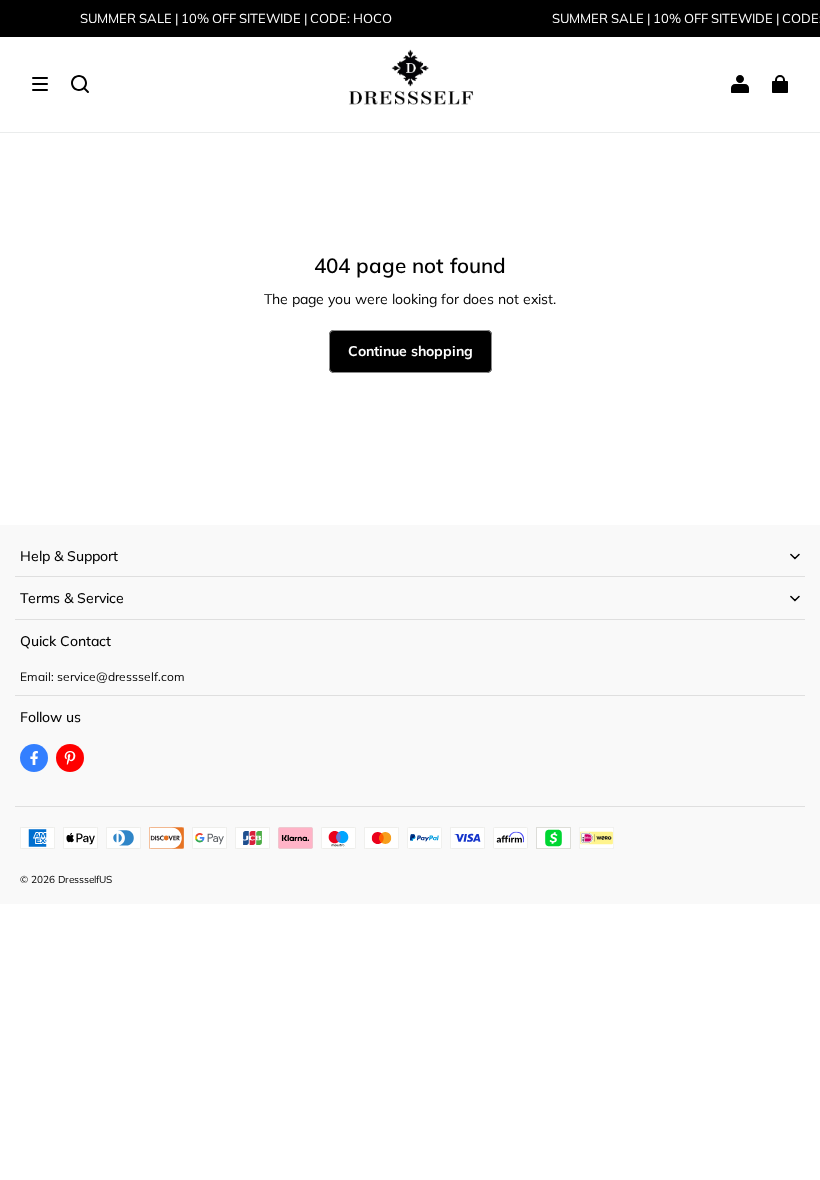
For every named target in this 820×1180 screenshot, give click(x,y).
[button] (40, 84)
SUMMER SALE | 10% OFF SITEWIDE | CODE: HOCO (236, 18)
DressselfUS (85, 879)
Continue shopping (410, 351)
